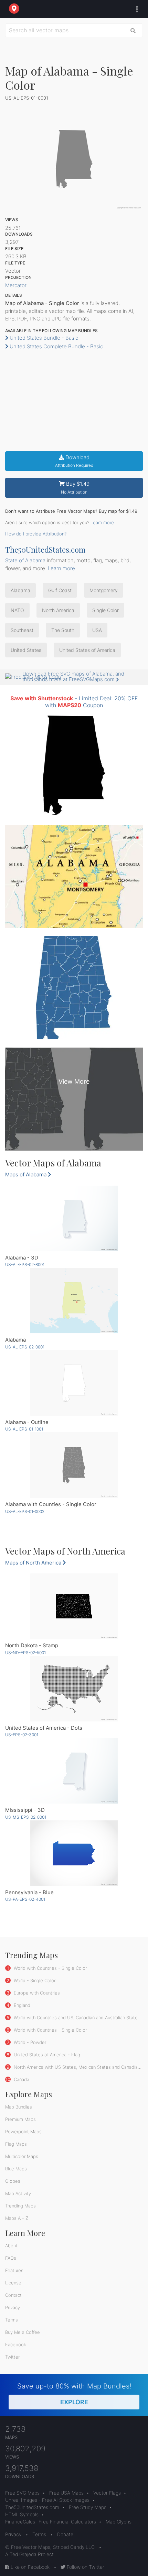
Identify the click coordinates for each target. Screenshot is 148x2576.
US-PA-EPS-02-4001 (25, 1899)
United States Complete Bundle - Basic (56, 346)
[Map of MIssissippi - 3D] (74, 1771)
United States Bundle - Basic (43, 338)
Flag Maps (16, 2144)
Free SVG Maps (22, 2493)
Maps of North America (34, 1563)
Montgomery (104, 590)
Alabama (20, 590)
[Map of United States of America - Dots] (74, 1689)
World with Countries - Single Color (50, 1968)
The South (63, 630)
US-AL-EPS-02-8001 (25, 1264)
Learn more (102, 522)
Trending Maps (20, 2206)
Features (14, 2270)
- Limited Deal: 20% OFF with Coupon (74, 702)
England (21, 2005)
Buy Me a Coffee (23, 2332)
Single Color (105, 610)
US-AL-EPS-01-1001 (24, 1429)
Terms (12, 2320)
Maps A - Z (17, 2218)
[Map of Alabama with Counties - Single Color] (74, 1465)
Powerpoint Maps (23, 2132)
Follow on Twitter (85, 2567)
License (13, 2283)
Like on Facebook (29, 2567)
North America (58, 610)
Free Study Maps (88, 2507)
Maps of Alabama (27, 1174)
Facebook (16, 2345)
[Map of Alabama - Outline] (74, 1383)
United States (26, 650)
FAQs (11, 2258)
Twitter (12, 2357)
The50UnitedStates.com (45, 550)
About (11, 2246)
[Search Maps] (133, 30)
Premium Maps (20, 2119)
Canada (21, 2079)
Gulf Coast (60, 590)
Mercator (16, 285)
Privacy (13, 2307)
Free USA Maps (66, 2493)
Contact (13, 2295)
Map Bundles (19, 2107)
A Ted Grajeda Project (29, 2554)
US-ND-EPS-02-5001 (25, 1653)
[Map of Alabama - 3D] (74, 1218)
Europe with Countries (36, 1993)
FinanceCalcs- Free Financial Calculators (51, 2522)
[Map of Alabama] (74, 1301)
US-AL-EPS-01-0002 (25, 1511)
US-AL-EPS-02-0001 (25, 1347)
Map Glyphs (119, 2522)
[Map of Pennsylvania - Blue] (74, 1853)
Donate (65, 2534)
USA (97, 630)
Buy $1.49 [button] (75, 488)
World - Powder (29, 2042)
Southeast (22, 630)
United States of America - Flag (46, 2055)
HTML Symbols (22, 2514)
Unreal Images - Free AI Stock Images (47, 2500)
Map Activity (18, 2193)
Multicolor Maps (22, 2156)
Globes (13, 2181)
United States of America (87, 650)
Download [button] (74, 461)
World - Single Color (34, 1980)
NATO (17, 610)
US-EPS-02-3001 (22, 1735)
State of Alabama (25, 560)
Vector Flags (107, 2493)
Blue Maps (16, 2169)
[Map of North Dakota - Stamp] (74, 1606)
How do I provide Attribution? (36, 534)
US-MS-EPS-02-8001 (26, 1817)
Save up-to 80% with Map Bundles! (74, 2394)
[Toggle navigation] (135, 9)
